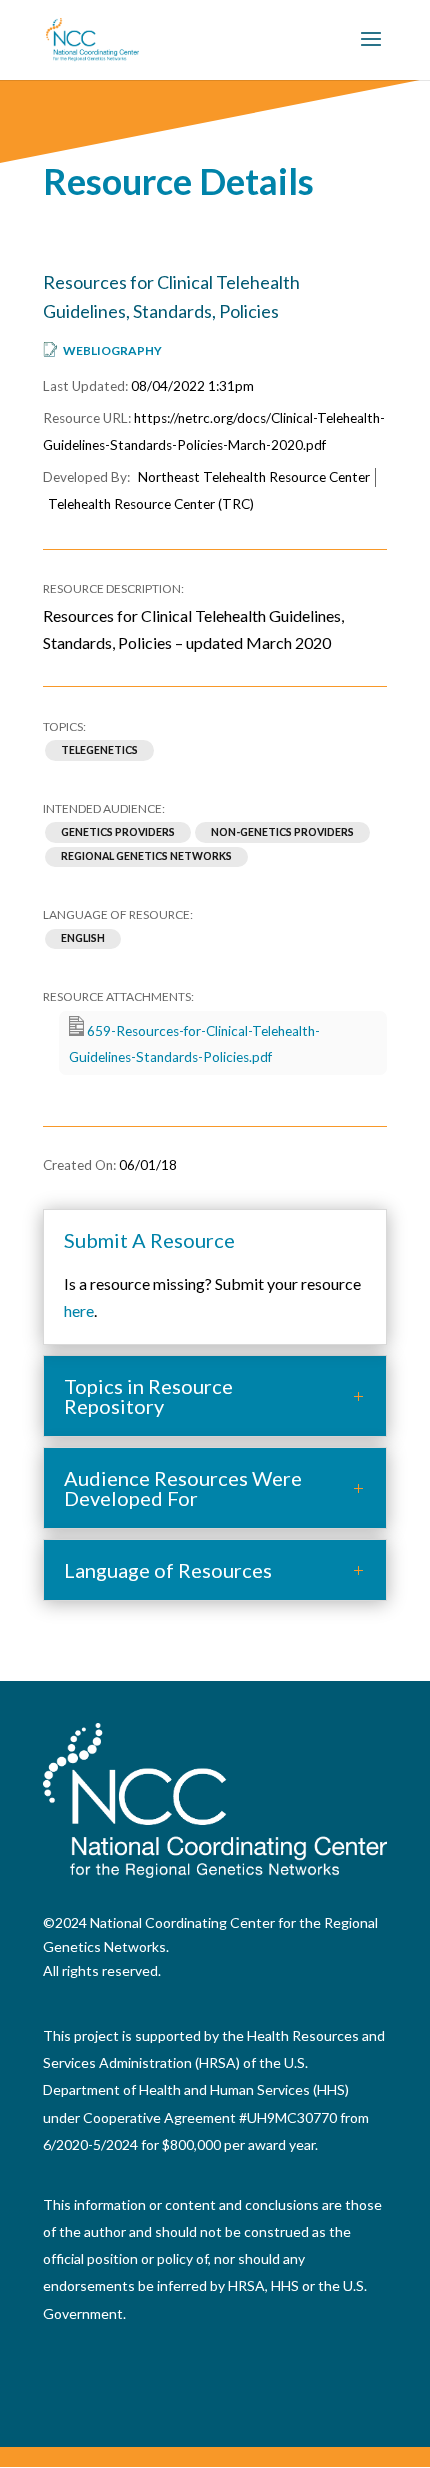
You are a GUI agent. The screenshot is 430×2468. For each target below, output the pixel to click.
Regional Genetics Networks (146, 857)
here (79, 1310)
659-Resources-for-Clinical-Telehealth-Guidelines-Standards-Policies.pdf (194, 1044)
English (83, 939)
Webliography (112, 350)
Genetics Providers (118, 832)
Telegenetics (99, 750)
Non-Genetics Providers (282, 832)
